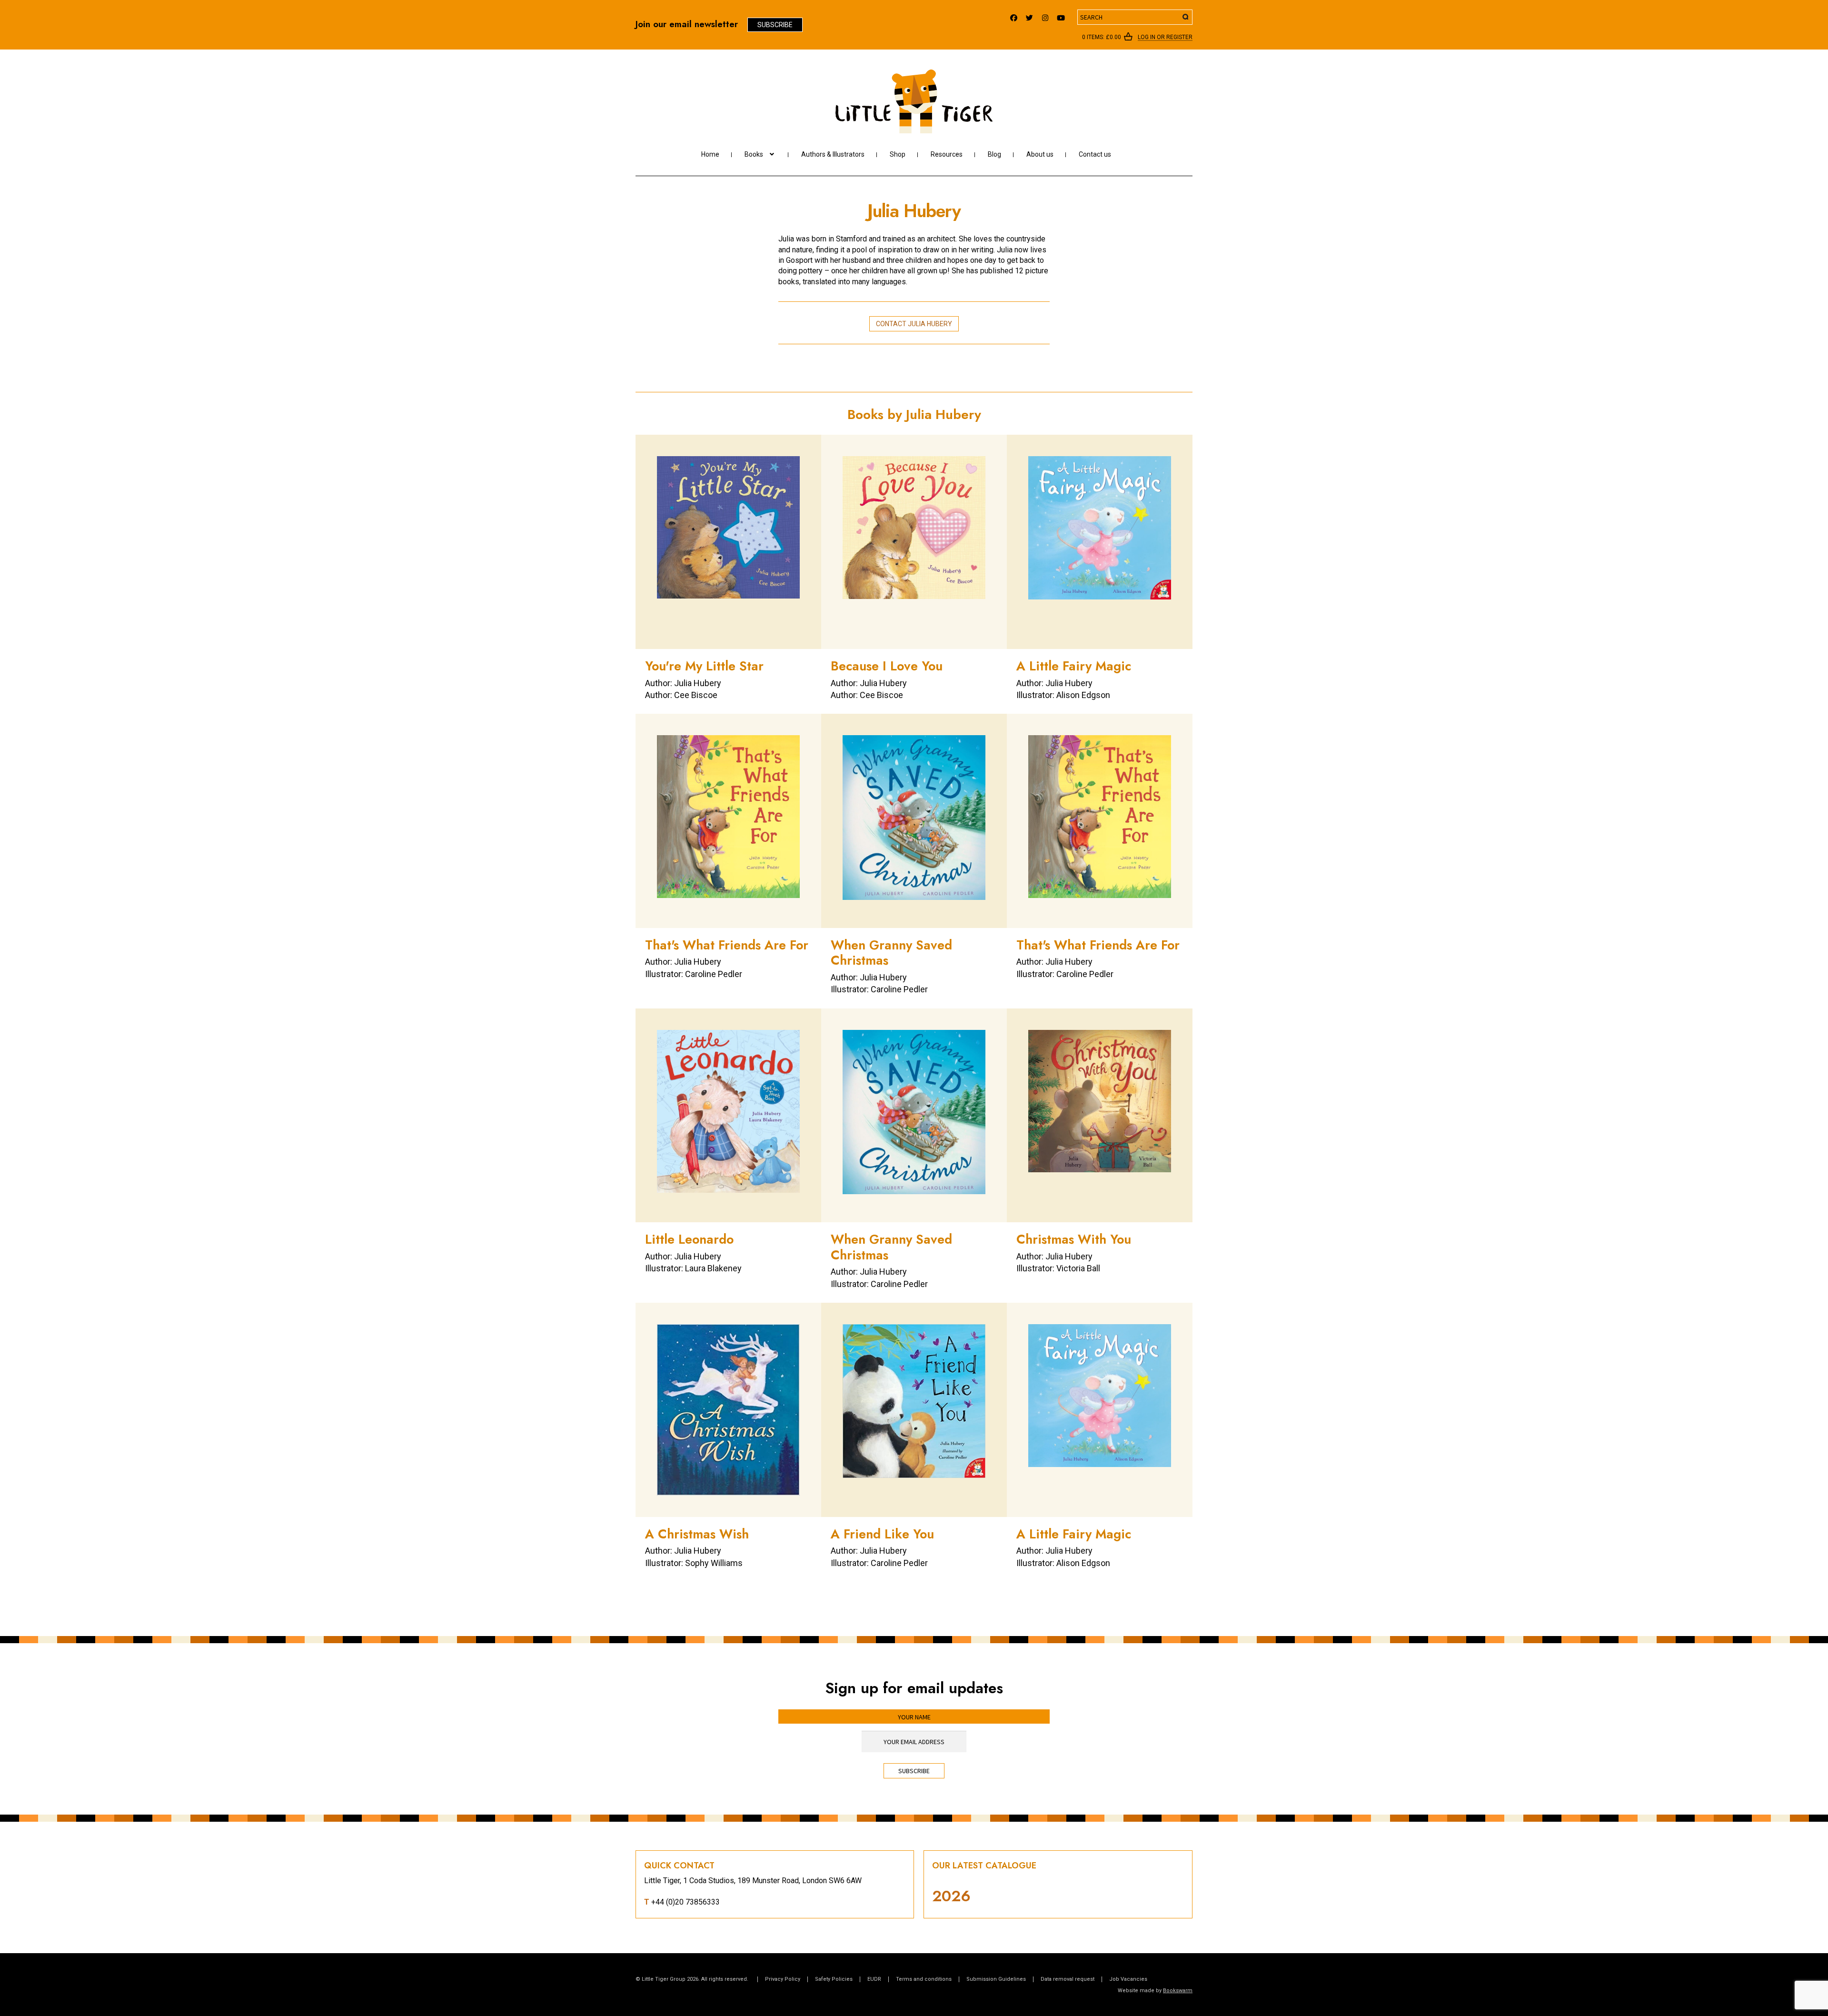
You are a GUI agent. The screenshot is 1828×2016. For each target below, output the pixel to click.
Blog (994, 154)
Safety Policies (834, 1979)
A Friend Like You (882, 1534)
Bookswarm (1178, 1991)
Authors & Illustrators (833, 154)
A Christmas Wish (697, 1534)
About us (1040, 154)
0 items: (1102, 37)
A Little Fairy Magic (1074, 666)
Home (710, 154)
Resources (947, 154)
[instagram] (1045, 15)
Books (754, 154)
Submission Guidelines (996, 1979)
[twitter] (1029, 15)
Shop (898, 154)
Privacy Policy (783, 1979)
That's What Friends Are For (727, 945)
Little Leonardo (689, 1239)
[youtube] (1061, 15)
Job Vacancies (1128, 1979)
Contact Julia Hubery (914, 324)
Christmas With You (1074, 1239)
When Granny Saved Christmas (891, 953)
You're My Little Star (704, 666)
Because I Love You (887, 666)
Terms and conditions (924, 1979)
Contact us (1095, 154)
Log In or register (1165, 38)
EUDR (874, 1979)
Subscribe (775, 25)
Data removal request (1068, 1979)
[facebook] (1014, 15)
